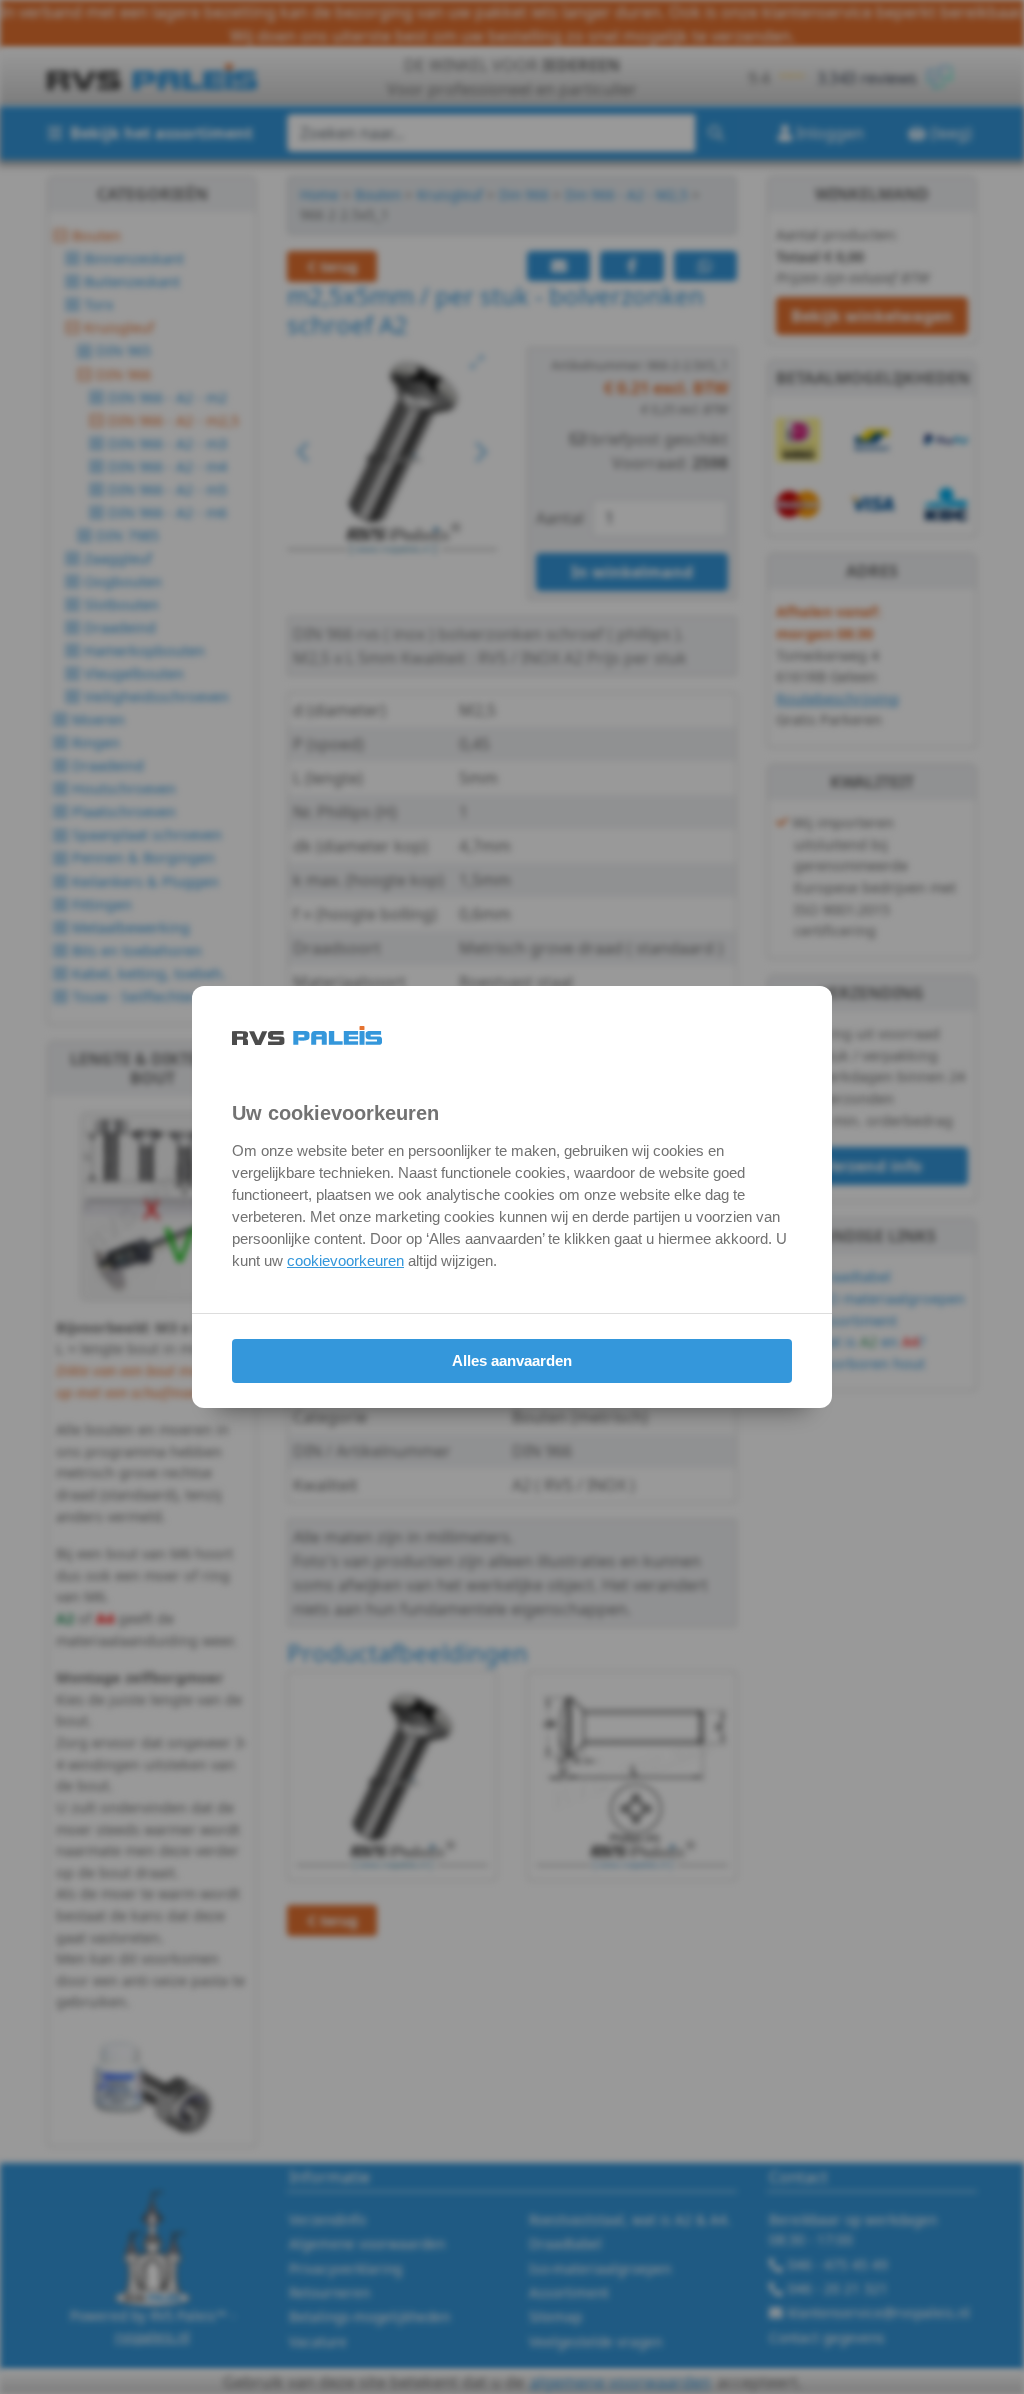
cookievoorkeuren (345, 1260)
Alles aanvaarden (512, 1360)
